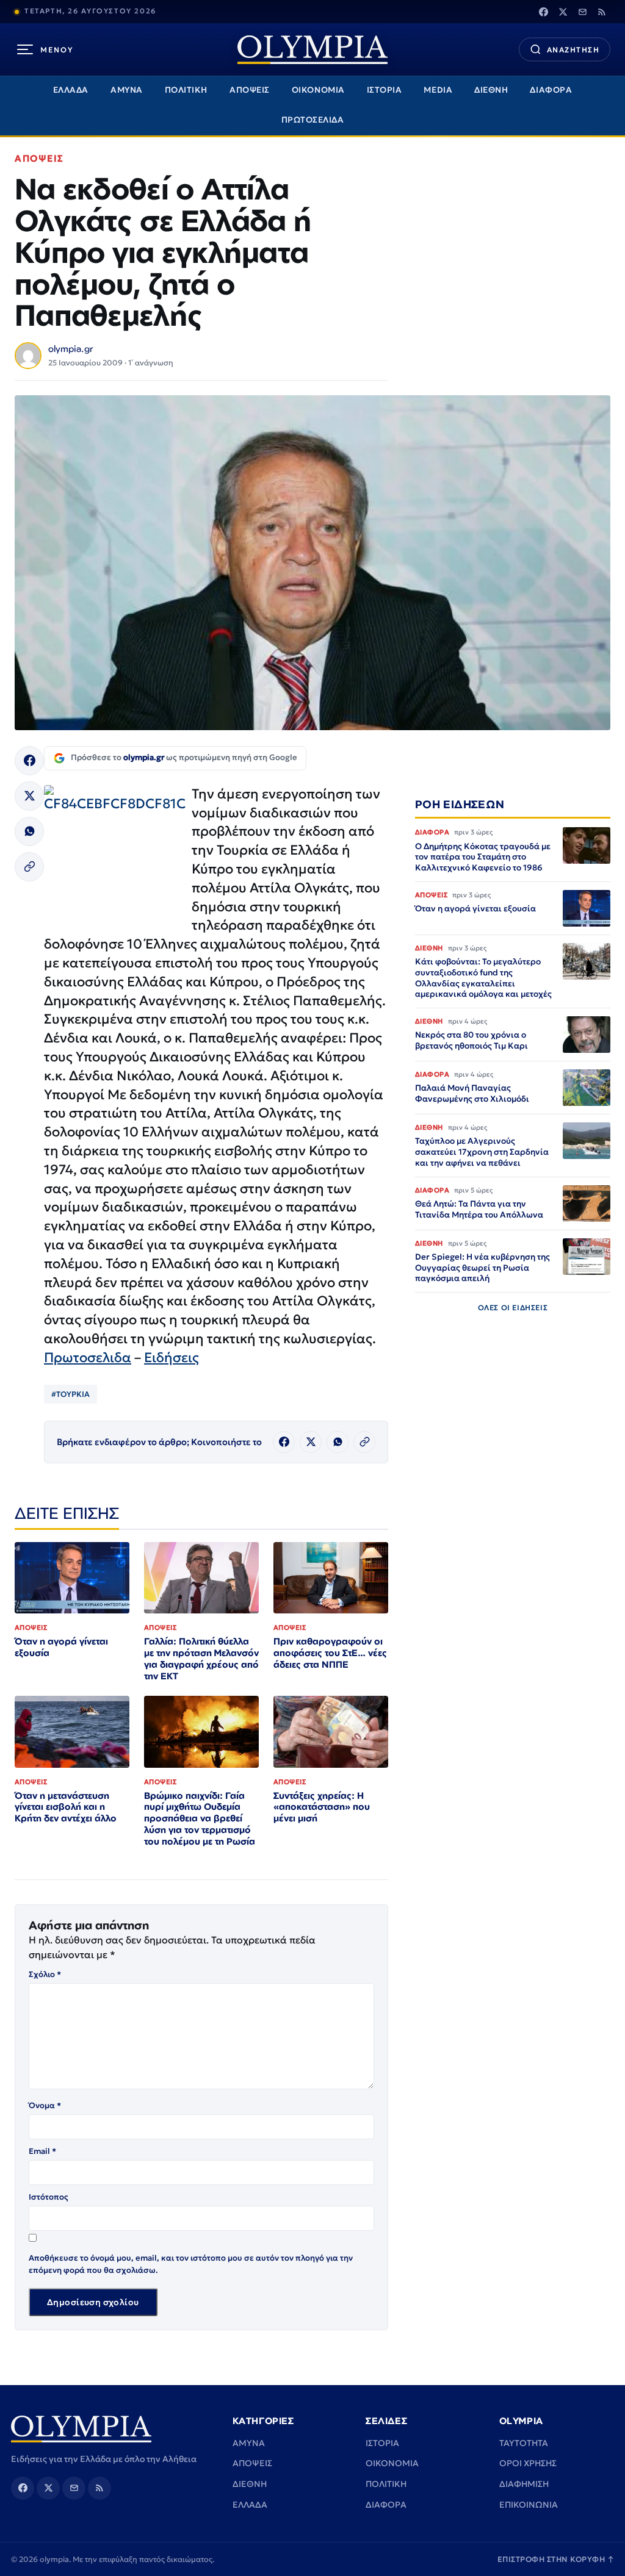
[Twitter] (563, 12)
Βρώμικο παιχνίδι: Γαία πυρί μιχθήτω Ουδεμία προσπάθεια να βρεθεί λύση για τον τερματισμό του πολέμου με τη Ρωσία (200, 1819)
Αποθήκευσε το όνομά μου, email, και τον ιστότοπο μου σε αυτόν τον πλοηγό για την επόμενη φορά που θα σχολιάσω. (191, 2264)
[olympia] (312, 50)
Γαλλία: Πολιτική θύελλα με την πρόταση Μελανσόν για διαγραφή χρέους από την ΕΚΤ (201, 1659)
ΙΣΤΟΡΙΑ (385, 90)
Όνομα (45, 2105)
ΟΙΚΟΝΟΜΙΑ (318, 90)
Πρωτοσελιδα (88, 1358)
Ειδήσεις (172, 1358)
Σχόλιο (45, 1974)
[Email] (582, 12)
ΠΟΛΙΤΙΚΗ (186, 90)
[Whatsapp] (29, 831)
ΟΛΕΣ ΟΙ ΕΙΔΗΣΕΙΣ (513, 1308)
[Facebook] (543, 12)
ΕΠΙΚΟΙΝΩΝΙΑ (529, 2505)
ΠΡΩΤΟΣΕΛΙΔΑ (313, 120)
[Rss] (602, 12)
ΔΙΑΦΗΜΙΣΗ (524, 2484)
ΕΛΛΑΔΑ (71, 90)
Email (42, 2151)
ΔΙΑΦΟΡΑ (551, 90)
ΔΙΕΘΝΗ (491, 90)
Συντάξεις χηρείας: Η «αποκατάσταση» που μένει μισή (322, 1807)
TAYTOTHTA (524, 2443)
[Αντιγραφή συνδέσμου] (29, 867)
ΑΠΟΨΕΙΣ (250, 90)
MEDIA (438, 90)
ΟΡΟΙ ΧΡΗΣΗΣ (528, 2463)
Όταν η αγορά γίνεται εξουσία (61, 1647)
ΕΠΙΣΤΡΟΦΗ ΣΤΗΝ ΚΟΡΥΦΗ (556, 2559)
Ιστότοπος (49, 2197)
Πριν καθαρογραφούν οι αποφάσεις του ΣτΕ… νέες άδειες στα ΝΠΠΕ (330, 1653)
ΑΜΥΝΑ (127, 90)
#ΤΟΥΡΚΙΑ (70, 1394)
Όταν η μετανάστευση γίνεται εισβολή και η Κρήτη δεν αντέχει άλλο (66, 1807)
